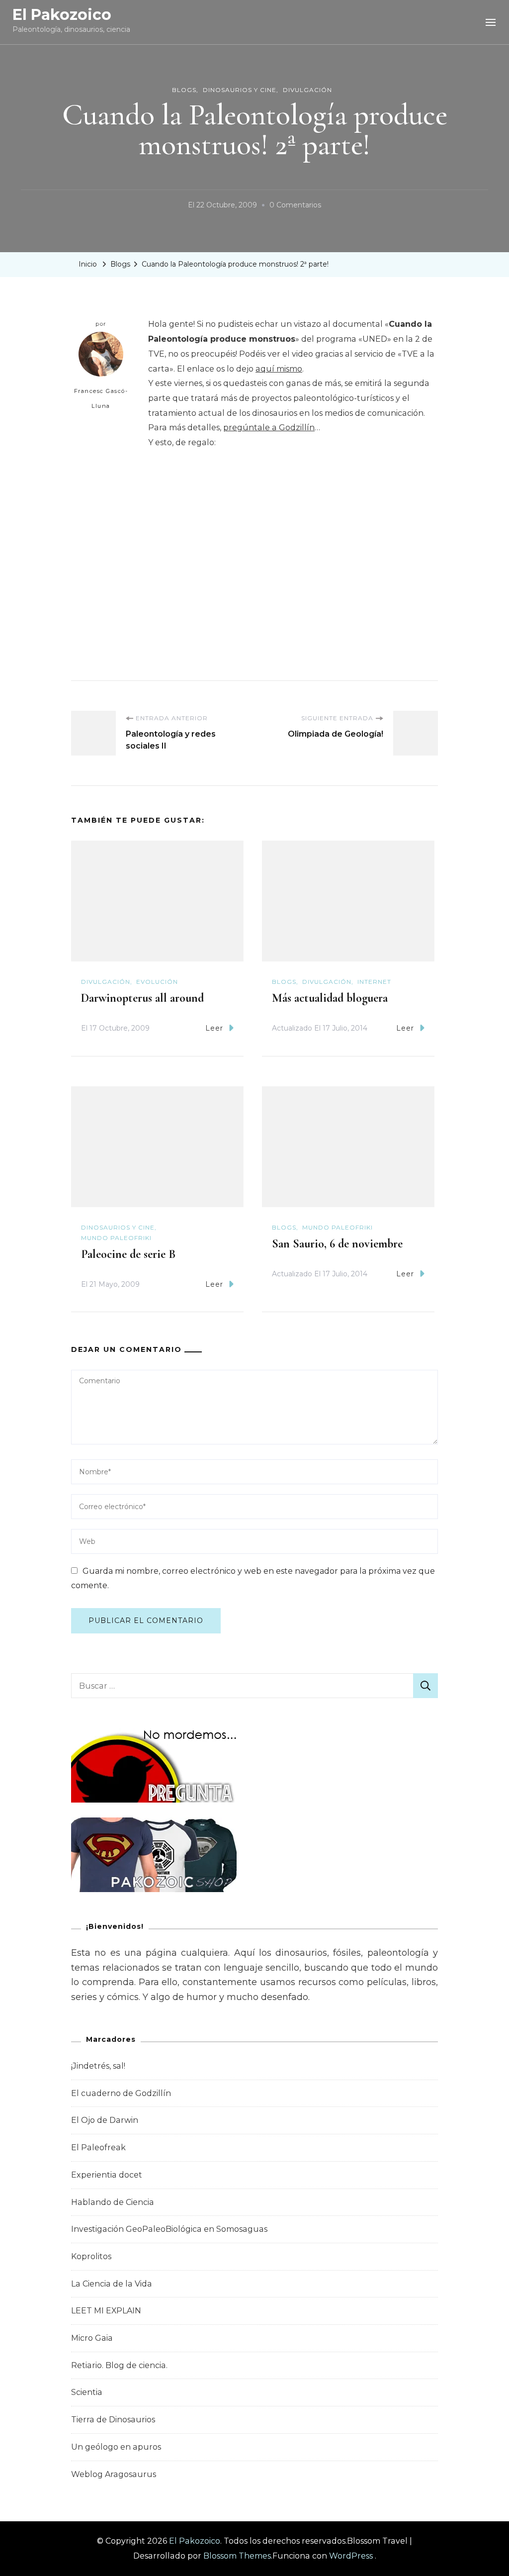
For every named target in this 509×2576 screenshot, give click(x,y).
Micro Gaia (92, 2338)
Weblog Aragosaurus (114, 2474)
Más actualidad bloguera (330, 998)
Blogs (184, 90)
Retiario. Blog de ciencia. (119, 2365)
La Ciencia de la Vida (112, 2284)
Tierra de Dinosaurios (113, 2420)
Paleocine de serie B (128, 1254)
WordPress (351, 2556)
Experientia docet (107, 2175)
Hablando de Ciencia (113, 2202)
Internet (374, 982)
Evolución (157, 982)
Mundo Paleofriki (116, 1238)
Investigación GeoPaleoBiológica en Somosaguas (169, 2229)
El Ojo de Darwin (105, 2120)
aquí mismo (279, 369)
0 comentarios (295, 206)
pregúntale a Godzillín (269, 428)
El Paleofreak (98, 2147)
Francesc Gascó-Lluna (101, 398)
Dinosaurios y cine (240, 90)
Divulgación (307, 90)
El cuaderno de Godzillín (121, 2093)
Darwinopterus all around (142, 998)
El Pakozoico (62, 15)
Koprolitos (91, 2256)
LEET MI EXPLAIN (106, 2311)
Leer (214, 1028)
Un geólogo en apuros (116, 2447)
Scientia (87, 2392)
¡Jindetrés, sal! (98, 2066)
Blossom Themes (237, 2556)
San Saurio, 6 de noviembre (337, 1244)
